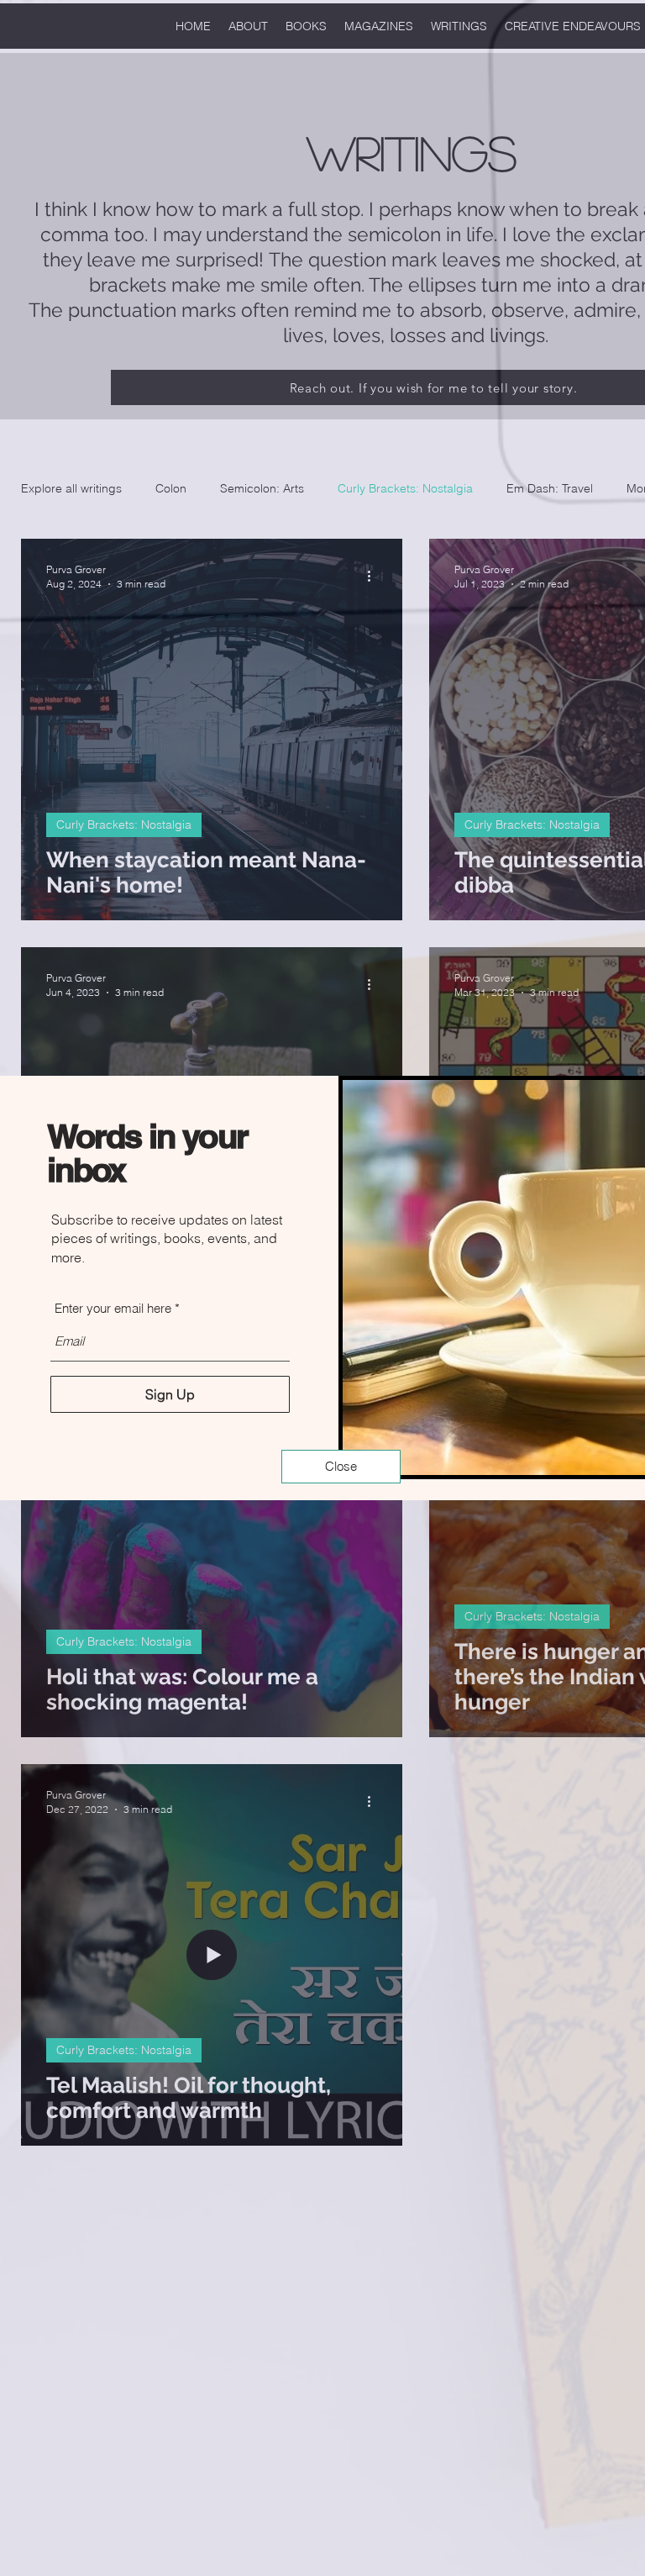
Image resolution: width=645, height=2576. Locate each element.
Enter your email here (113, 1308)
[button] (341, 1467)
